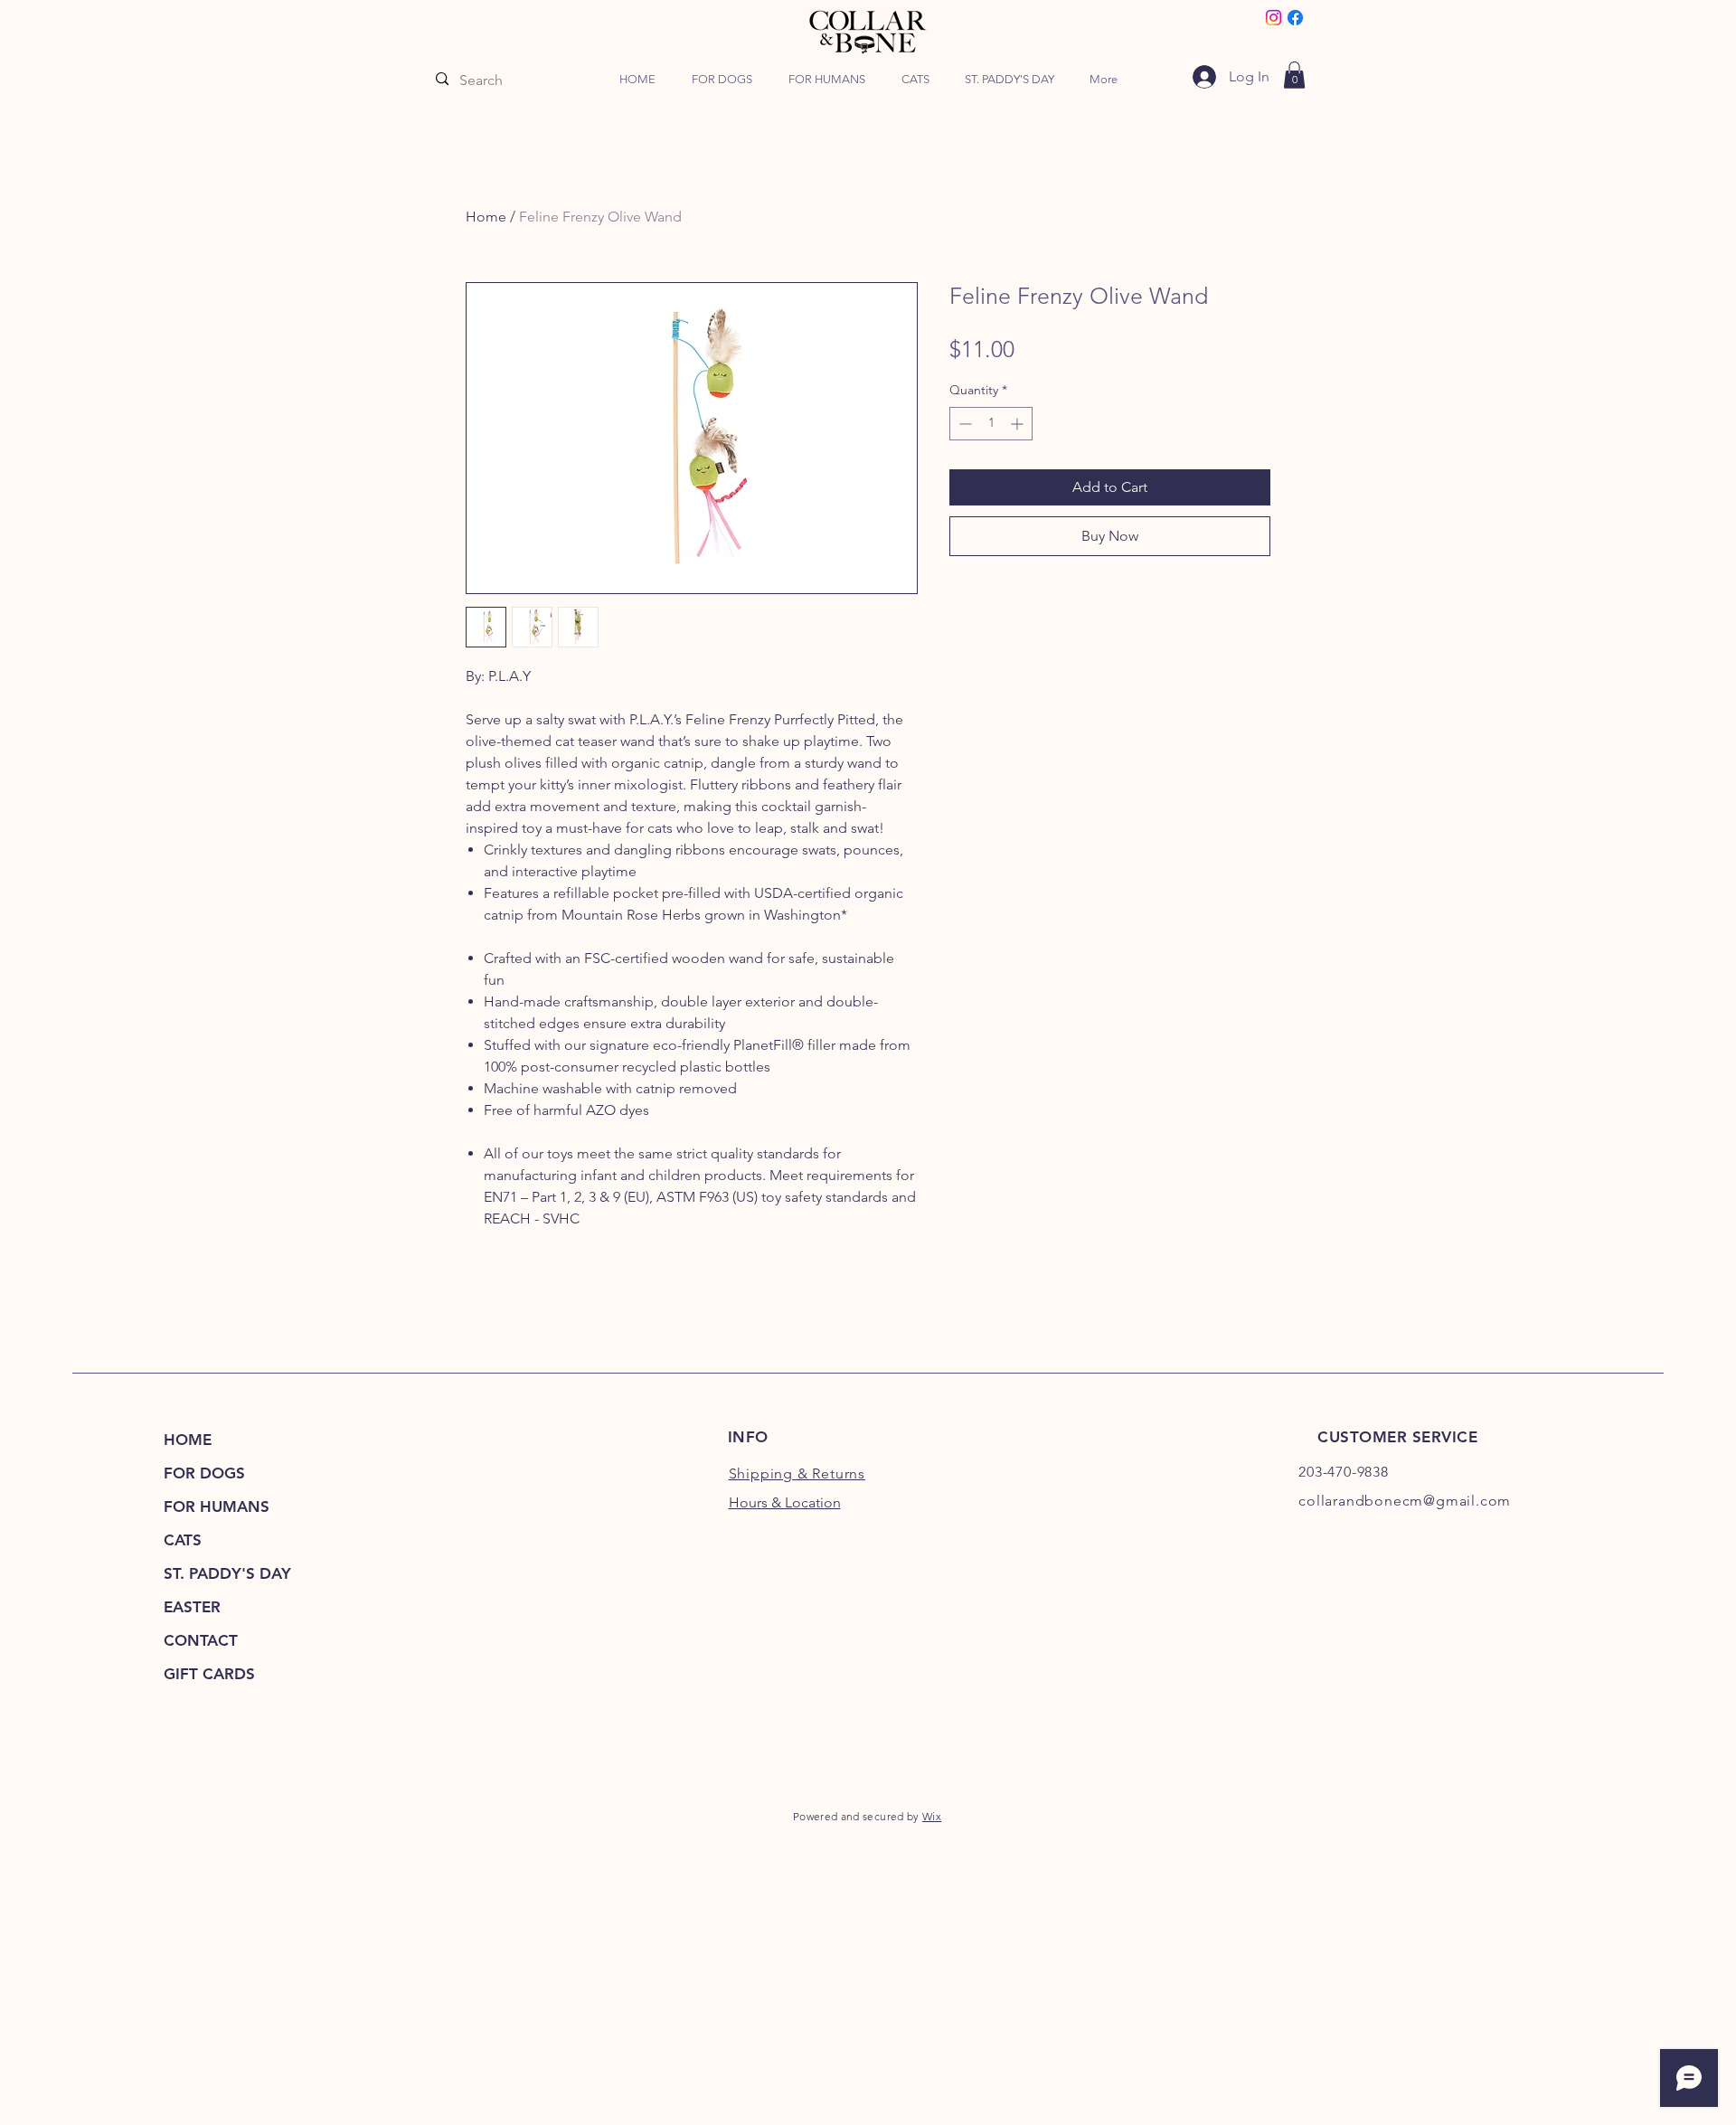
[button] (722, 80)
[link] (1294, 75)
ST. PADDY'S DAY (227, 1573)
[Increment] (1019, 424)
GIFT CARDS (209, 1674)
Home (486, 217)
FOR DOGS (204, 1473)
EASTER (192, 1607)
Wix (932, 1816)
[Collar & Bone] (1274, 18)
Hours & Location (785, 1502)
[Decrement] (963, 424)
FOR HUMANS (217, 1506)
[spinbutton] (991, 424)
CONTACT (201, 1640)
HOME (188, 1440)
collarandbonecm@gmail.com (1405, 1501)
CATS (183, 1540)
